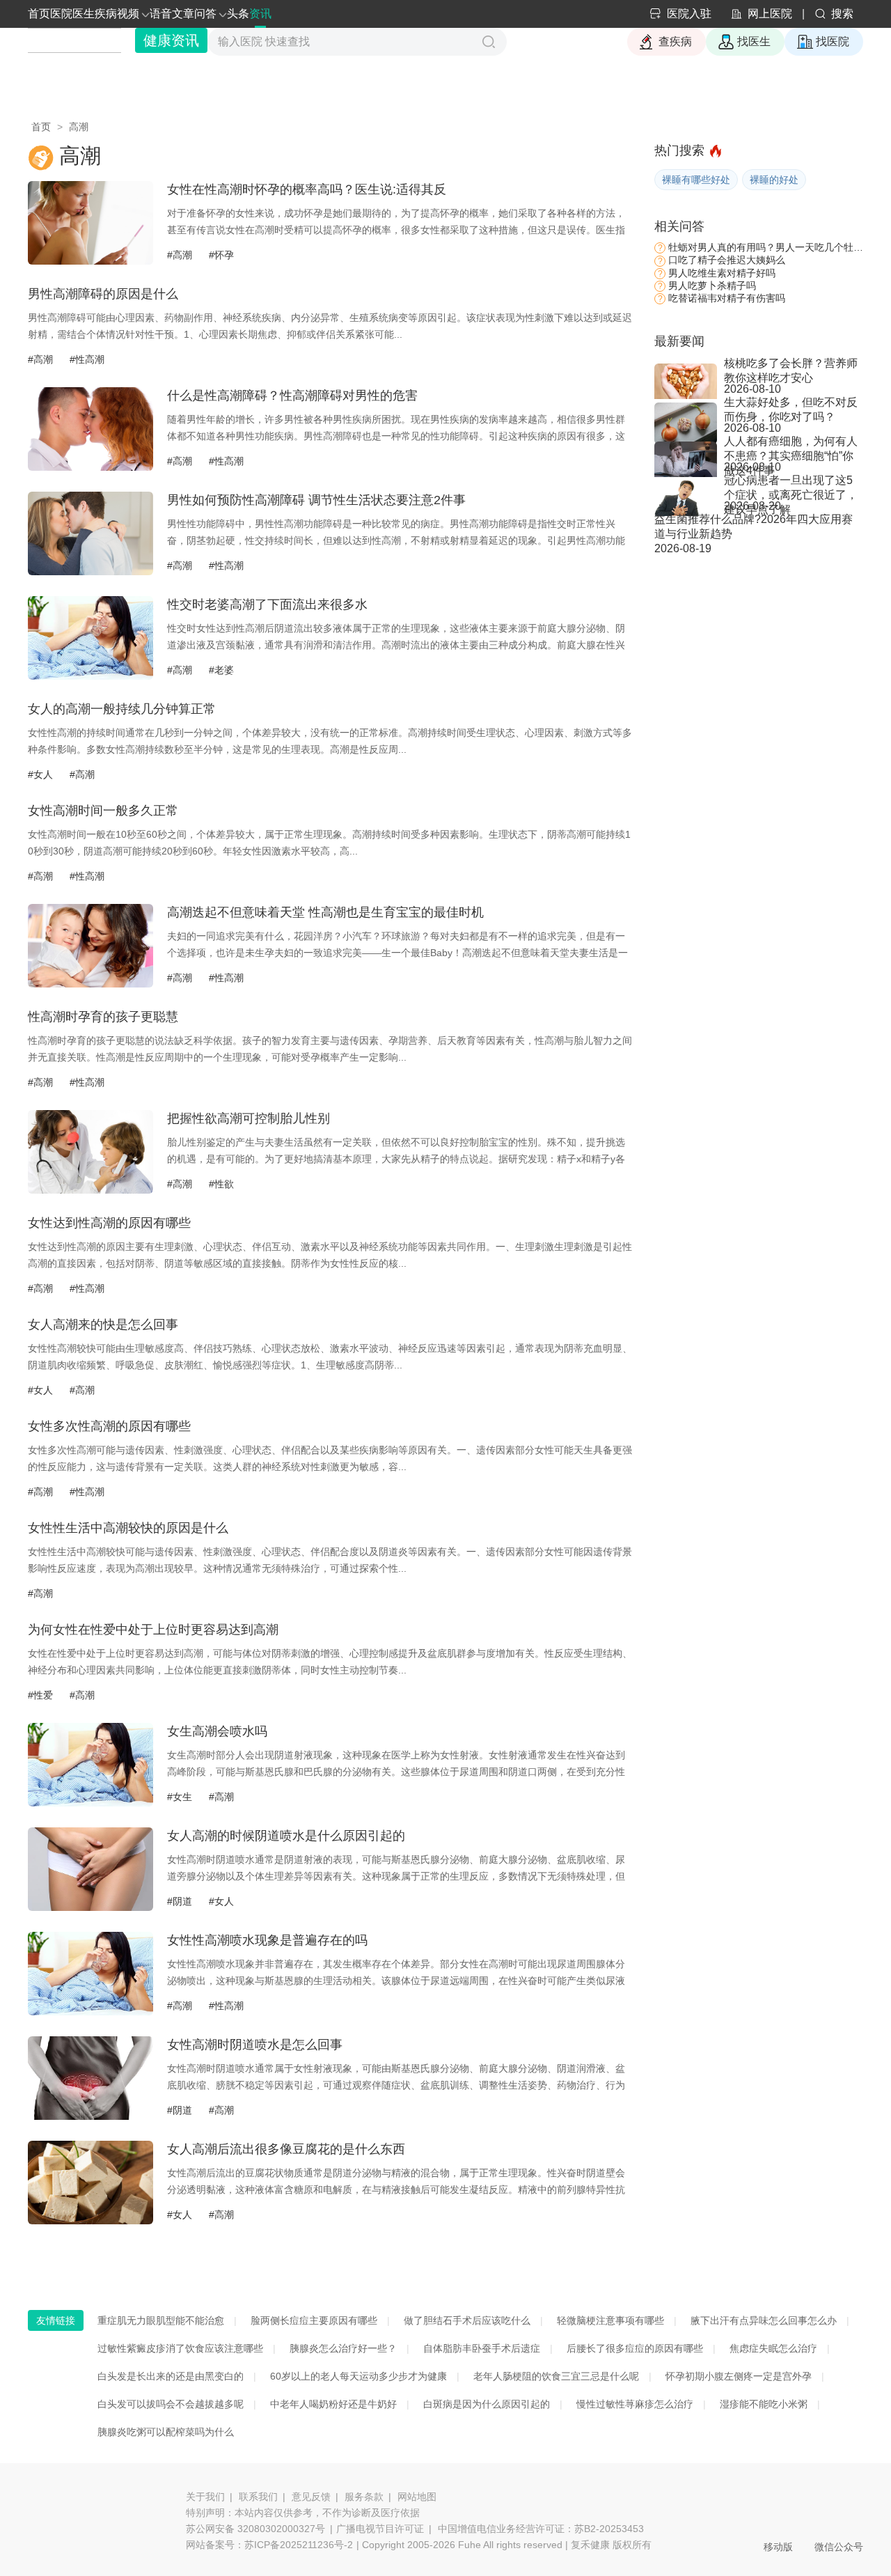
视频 (128, 14)
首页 (39, 14)
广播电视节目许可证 (380, 2529)
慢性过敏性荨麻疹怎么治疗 (635, 2404)
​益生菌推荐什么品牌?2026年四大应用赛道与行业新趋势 (754, 526)
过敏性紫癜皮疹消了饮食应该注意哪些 (180, 2348)
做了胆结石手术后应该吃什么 (467, 2320)
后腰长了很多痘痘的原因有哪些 (635, 2348)
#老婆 (221, 670)
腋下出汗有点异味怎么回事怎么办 (764, 2320)
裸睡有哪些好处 (696, 180)
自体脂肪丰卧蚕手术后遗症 (482, 2348)
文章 (183, 14)
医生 (84, 14)
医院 (61, 14)
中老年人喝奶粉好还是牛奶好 (333, 2404)
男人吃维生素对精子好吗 (722, 273)
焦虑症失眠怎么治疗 (773, 2348)
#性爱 (40, 1695)
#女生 (180, 1797)
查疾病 (675, 41)
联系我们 (258, 2497)
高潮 (79, 127)
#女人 (40, 774)
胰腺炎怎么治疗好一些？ (343, 2348)
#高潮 (180, 255)
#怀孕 (221, 255)
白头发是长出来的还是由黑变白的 (171, 2376)
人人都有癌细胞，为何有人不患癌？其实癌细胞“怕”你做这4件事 (791, 448)
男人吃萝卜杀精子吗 (712, 286)
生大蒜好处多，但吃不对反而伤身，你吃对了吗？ (791, 409)
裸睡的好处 (774, 180)
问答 (205, 14)
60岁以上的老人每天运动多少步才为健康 (358, 2376)
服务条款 (364, 2497)
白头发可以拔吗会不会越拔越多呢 (171, 2404)
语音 (161, 14)
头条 (238, 14)
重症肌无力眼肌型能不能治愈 (161, 2320)
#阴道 (180, 1901)
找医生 (754, 41)
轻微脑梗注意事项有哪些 (610, 2320)
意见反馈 (311, 2497)
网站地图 (417, 2497)
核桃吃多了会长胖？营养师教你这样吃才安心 (791, 370)
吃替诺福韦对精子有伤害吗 (727, 298)
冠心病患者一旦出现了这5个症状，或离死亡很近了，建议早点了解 (791, 487)
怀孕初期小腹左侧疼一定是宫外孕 (739, 2376)
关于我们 (205, 2497)
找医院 (833, 41)
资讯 (260, 14)
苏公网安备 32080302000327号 (255, 2529)
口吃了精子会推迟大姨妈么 (727, 260)
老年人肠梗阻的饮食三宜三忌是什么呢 (556, 2376)
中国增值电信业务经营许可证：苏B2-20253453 (541, 2529)
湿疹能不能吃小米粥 (764, 2404)
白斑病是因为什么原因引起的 (487, 2404)
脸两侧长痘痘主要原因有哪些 (314, 2320)
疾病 (106, 14)
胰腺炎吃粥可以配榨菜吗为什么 (166, 2432)
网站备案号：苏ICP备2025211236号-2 (269, 2545)
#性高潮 (87, 359)
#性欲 (221, 1184)
